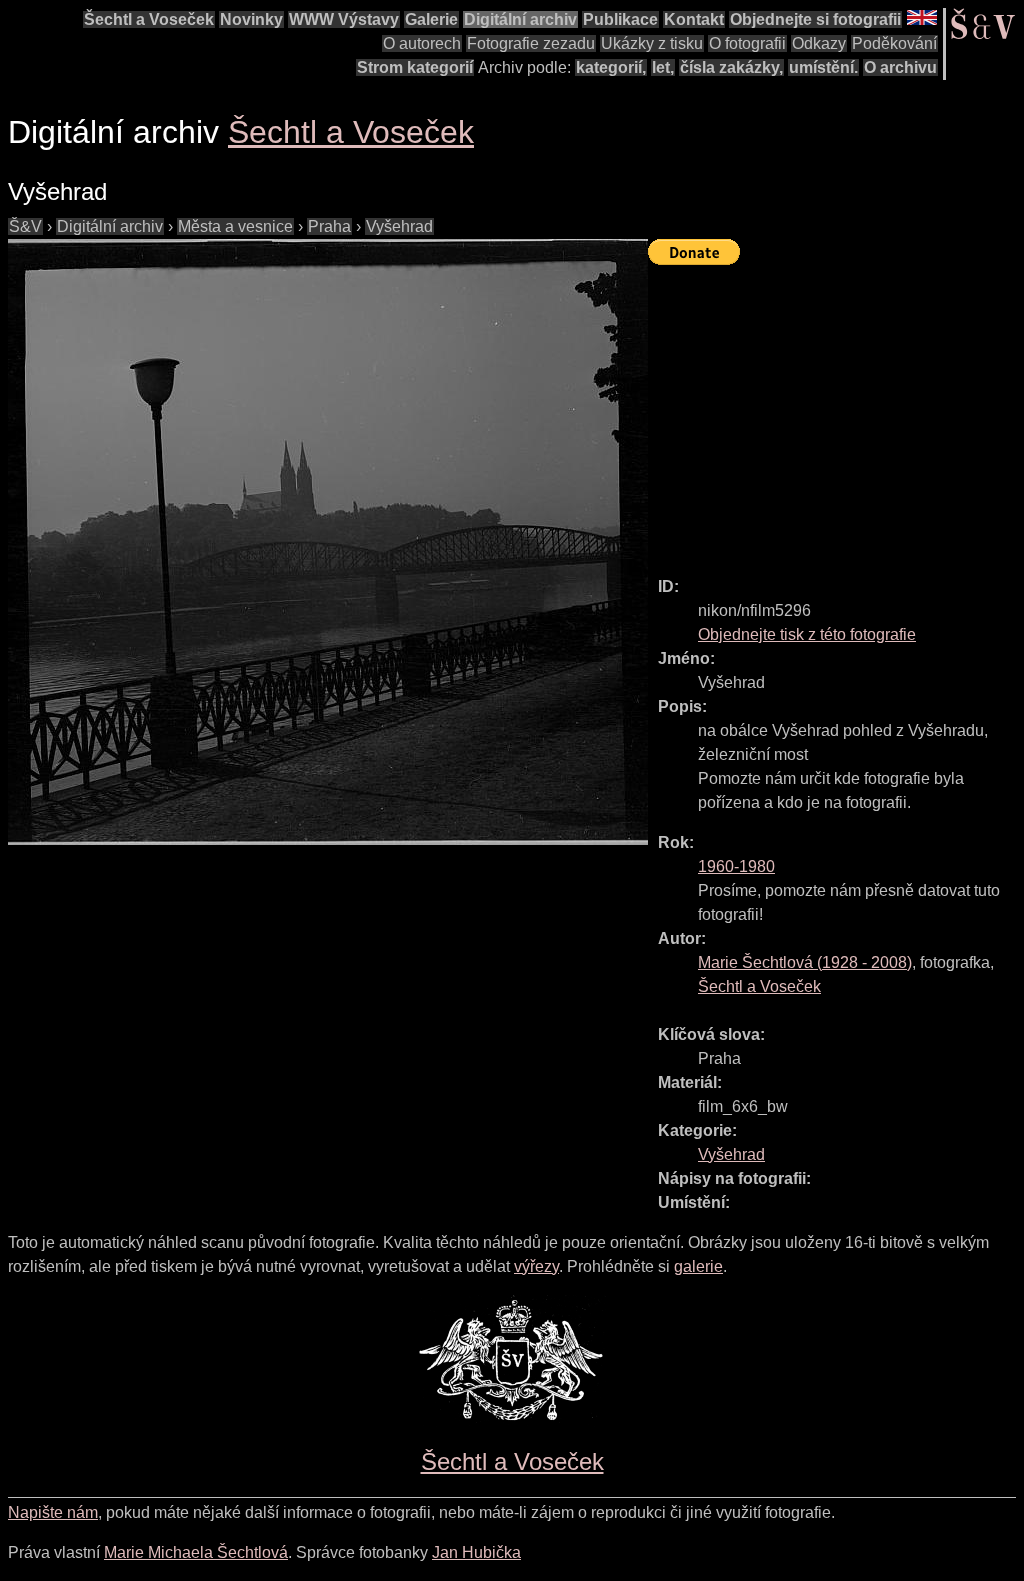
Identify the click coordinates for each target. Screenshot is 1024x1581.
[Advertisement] (836, 412)
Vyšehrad (399, 226)
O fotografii (747, 43)
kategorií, (611, 67)
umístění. (823, 67)
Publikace (620, 19)
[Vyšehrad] (328, 542)
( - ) (805, 962)
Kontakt (694, 19)
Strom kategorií (415, 67)
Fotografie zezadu (531, 43)
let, (663, 67)
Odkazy (819, 43)
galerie (698, 1266)
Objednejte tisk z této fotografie (807, 634)
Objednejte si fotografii (815, 19)
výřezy (536, 1266)
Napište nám (53, 1512)
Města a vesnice (235, 226)
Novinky (251, 19)
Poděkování (894, 43)
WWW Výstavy (344, 19)
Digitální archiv (520, 19)
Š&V (25, 226)
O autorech (422, 43)
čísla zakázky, (731, 67)
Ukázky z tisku (652, 43)
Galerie (431, 19)
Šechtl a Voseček (149, 19)
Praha (329, 226)
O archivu (900, 67)
